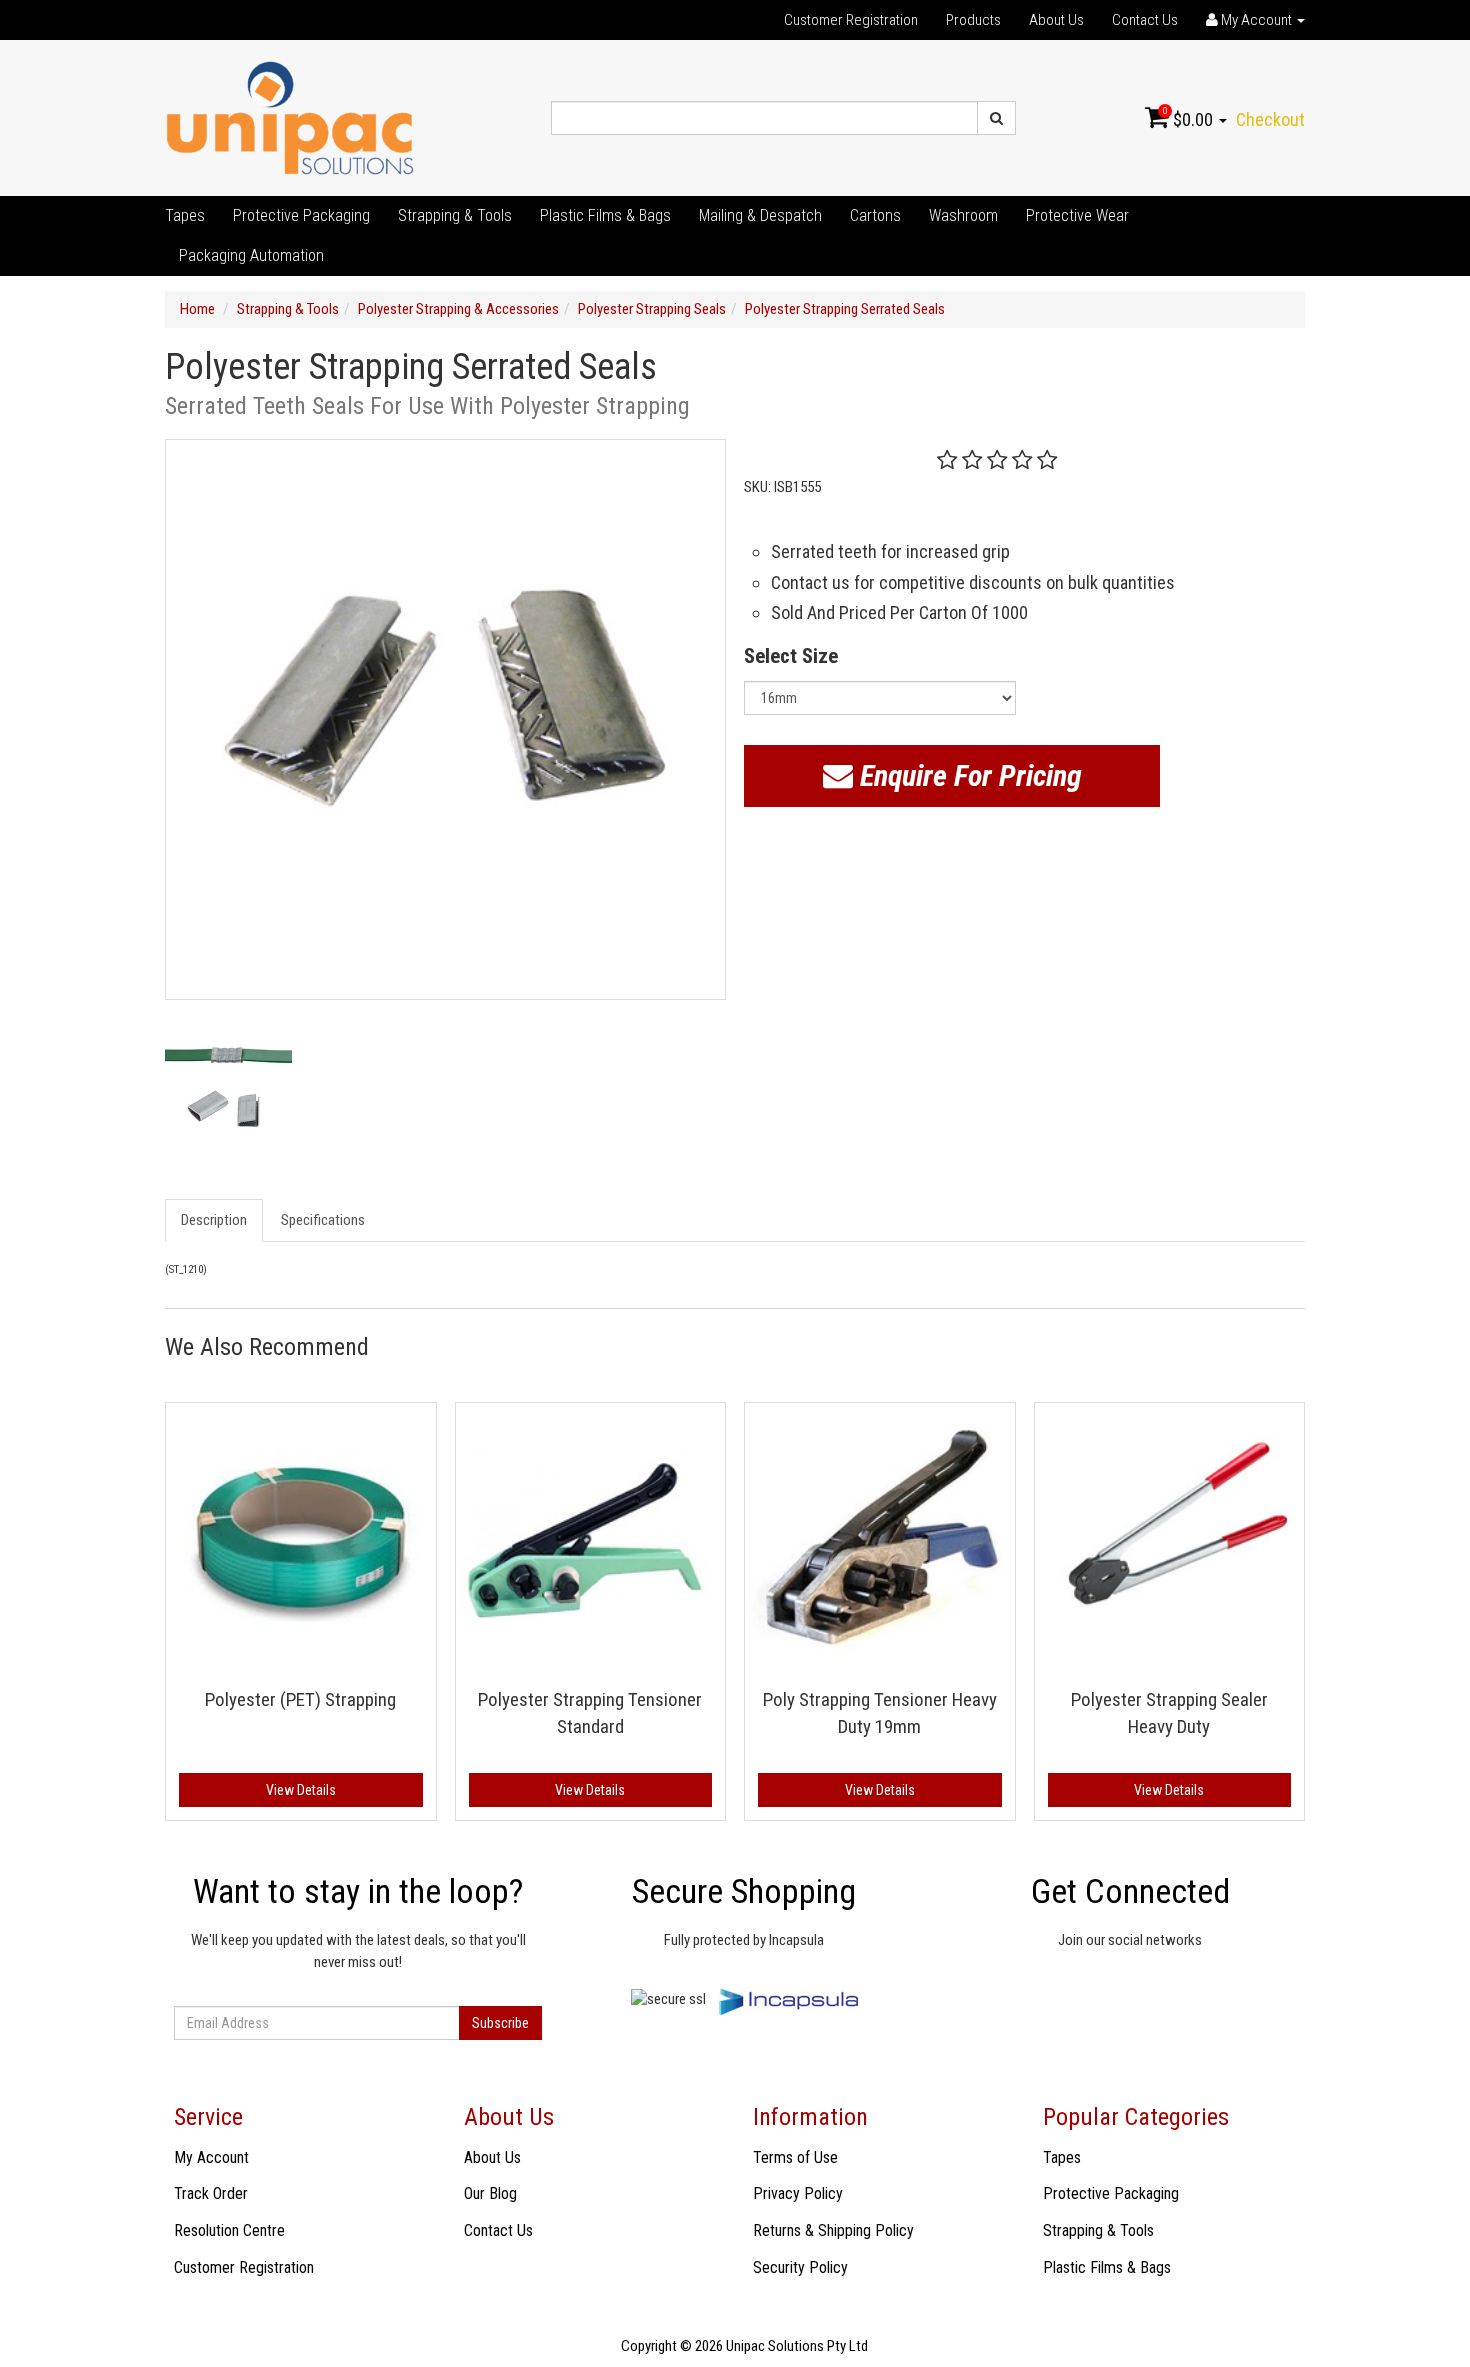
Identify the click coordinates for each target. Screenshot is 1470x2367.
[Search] (996, 118)
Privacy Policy (798, 2193)
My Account (211, 2157)
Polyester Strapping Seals (652, 309)
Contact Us (1145, 20)
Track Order (211, 2193)
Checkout (1270, 119)
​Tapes (185, 215)
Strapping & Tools (455, 215)
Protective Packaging (301, 215)
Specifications (323, 1220)
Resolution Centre (229, 2230)
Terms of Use (795, 2157)
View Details (301, 1790)
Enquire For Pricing (967, 775)
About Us (1056, 20)
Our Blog (490, 2193)
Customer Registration (851, 20)
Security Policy (800, 2267)
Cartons (875, 215)
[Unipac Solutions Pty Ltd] (290, 117)
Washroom (963, 215)
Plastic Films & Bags (605, 215)
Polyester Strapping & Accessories (458, 309)
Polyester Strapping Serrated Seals (845, 309)
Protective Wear (1077, 215)
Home (197, 309)
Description (214, 1220)
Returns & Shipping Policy (833, 2230)
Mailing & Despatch (760, 215)
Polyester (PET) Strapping (300, 1699)
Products (973, 20)
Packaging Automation (251, 255)
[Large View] (228, 1085)
